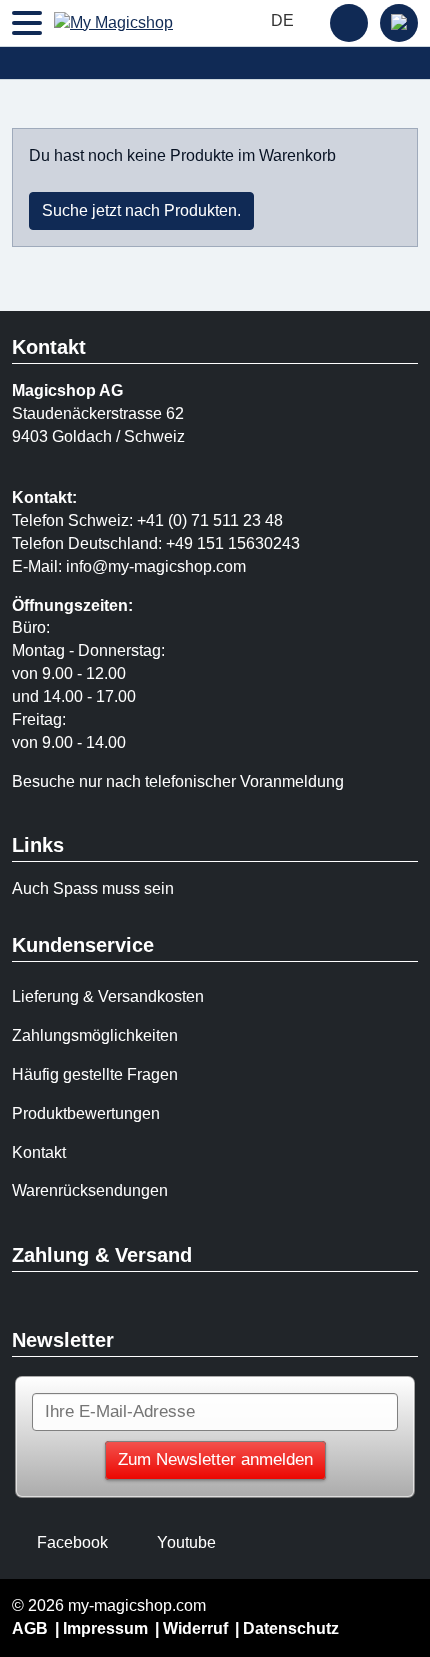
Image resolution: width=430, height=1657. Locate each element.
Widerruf (195, 1628)
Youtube (186, 1542)
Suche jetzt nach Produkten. (141, 210)
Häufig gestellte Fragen (95, 1074)
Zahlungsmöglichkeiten (95, 1035)
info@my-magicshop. (141, 566)
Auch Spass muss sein (93, 888)
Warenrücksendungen (90, 1190)
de (284, 20)
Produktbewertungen (86, 1113)
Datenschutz (291, 1628)
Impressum (105, 1628)
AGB (30, 1628)
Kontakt (39, 1152)
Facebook (72, 1542)
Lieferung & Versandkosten (108, 996)
